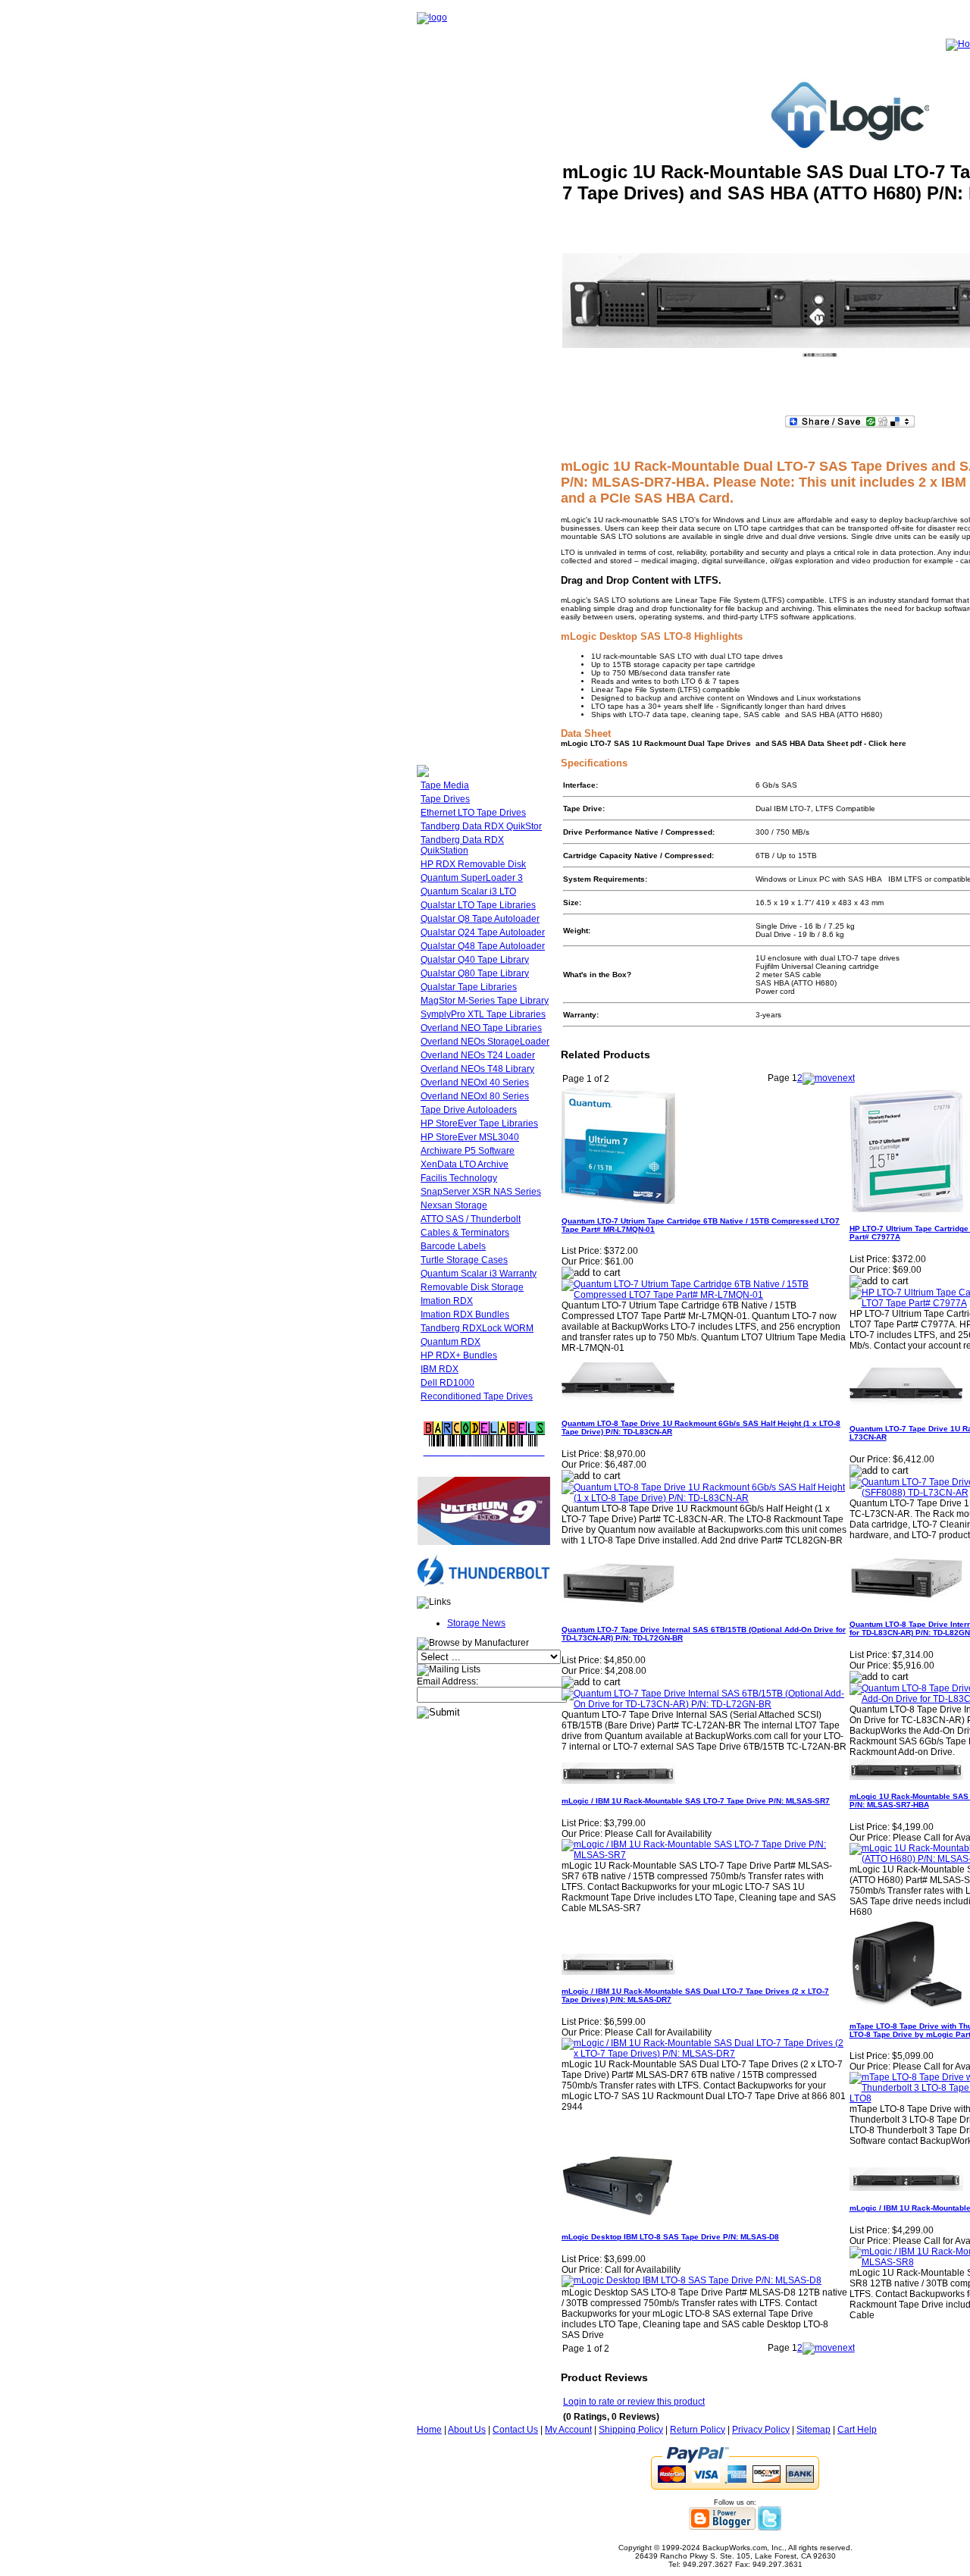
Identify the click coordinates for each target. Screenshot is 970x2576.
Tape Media (445, 785)
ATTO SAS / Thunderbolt (471, 1219)
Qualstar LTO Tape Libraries (478, 905)
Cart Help (857, 2430)
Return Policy (698, 2430)
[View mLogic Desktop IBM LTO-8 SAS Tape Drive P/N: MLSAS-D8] (692, 2280)
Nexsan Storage (454, 1205)
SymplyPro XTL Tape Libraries (483, 1014)
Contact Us (515, 2430)
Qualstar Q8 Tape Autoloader (480, 919)
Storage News (476, 1623)
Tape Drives (445, 799)
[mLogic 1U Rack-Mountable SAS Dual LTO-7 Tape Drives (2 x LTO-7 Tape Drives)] (820, 355)
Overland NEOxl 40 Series (475, 1083)
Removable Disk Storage (472, 1287)
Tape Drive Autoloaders (469, 1110)
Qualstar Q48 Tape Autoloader (483, 946)
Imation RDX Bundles (465, 1315)
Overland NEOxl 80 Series (475, 1096)
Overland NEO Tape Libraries (481, 1028)
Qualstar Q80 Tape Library (475, 973)
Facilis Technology (459, 1178)
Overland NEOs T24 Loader (478, 1055)
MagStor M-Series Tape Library (485, 1001)
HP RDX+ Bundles (459, 1355)
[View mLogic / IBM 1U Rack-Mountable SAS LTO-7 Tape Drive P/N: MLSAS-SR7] (705, 1855)
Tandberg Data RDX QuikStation (462, 845)
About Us (467, 2430)
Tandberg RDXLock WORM (477, 1328)
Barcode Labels (453, 1246)
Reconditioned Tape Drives (477, 1396)
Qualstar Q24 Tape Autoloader (483, 932)
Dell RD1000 (447, 1383)
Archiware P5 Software (468, 1151)
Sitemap (814, 2430)
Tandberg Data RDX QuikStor (481, 826)
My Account (568, 2430)
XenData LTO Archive (465, 1164)
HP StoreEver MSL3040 (470, 1137)
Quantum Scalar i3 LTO (468, 892)
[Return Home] (432, 17)
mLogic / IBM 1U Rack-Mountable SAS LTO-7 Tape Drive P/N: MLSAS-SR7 (696, 1801)
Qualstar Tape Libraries (469, 987)
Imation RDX (447, 1301)
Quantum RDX (451, 1342)
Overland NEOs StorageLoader (485, 1042)
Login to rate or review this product (634, 2402)
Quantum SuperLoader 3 (472, 878)
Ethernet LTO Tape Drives (473, 813)
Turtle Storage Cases (464, 1260)
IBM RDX (440, 1369)
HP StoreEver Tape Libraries (479, 1123)
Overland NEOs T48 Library (477, 1069)
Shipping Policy (631, 2430)
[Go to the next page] (829, 1078)
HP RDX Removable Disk (473, 864)
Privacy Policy (761, 2430)
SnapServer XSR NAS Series (481, 1192)
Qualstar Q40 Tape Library (475, 960)
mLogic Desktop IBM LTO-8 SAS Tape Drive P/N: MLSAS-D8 (670, 2237)
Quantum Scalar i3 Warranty (479, 1274)
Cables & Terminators (465, 1233)
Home (429, 2430)
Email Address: (447, 1681)
